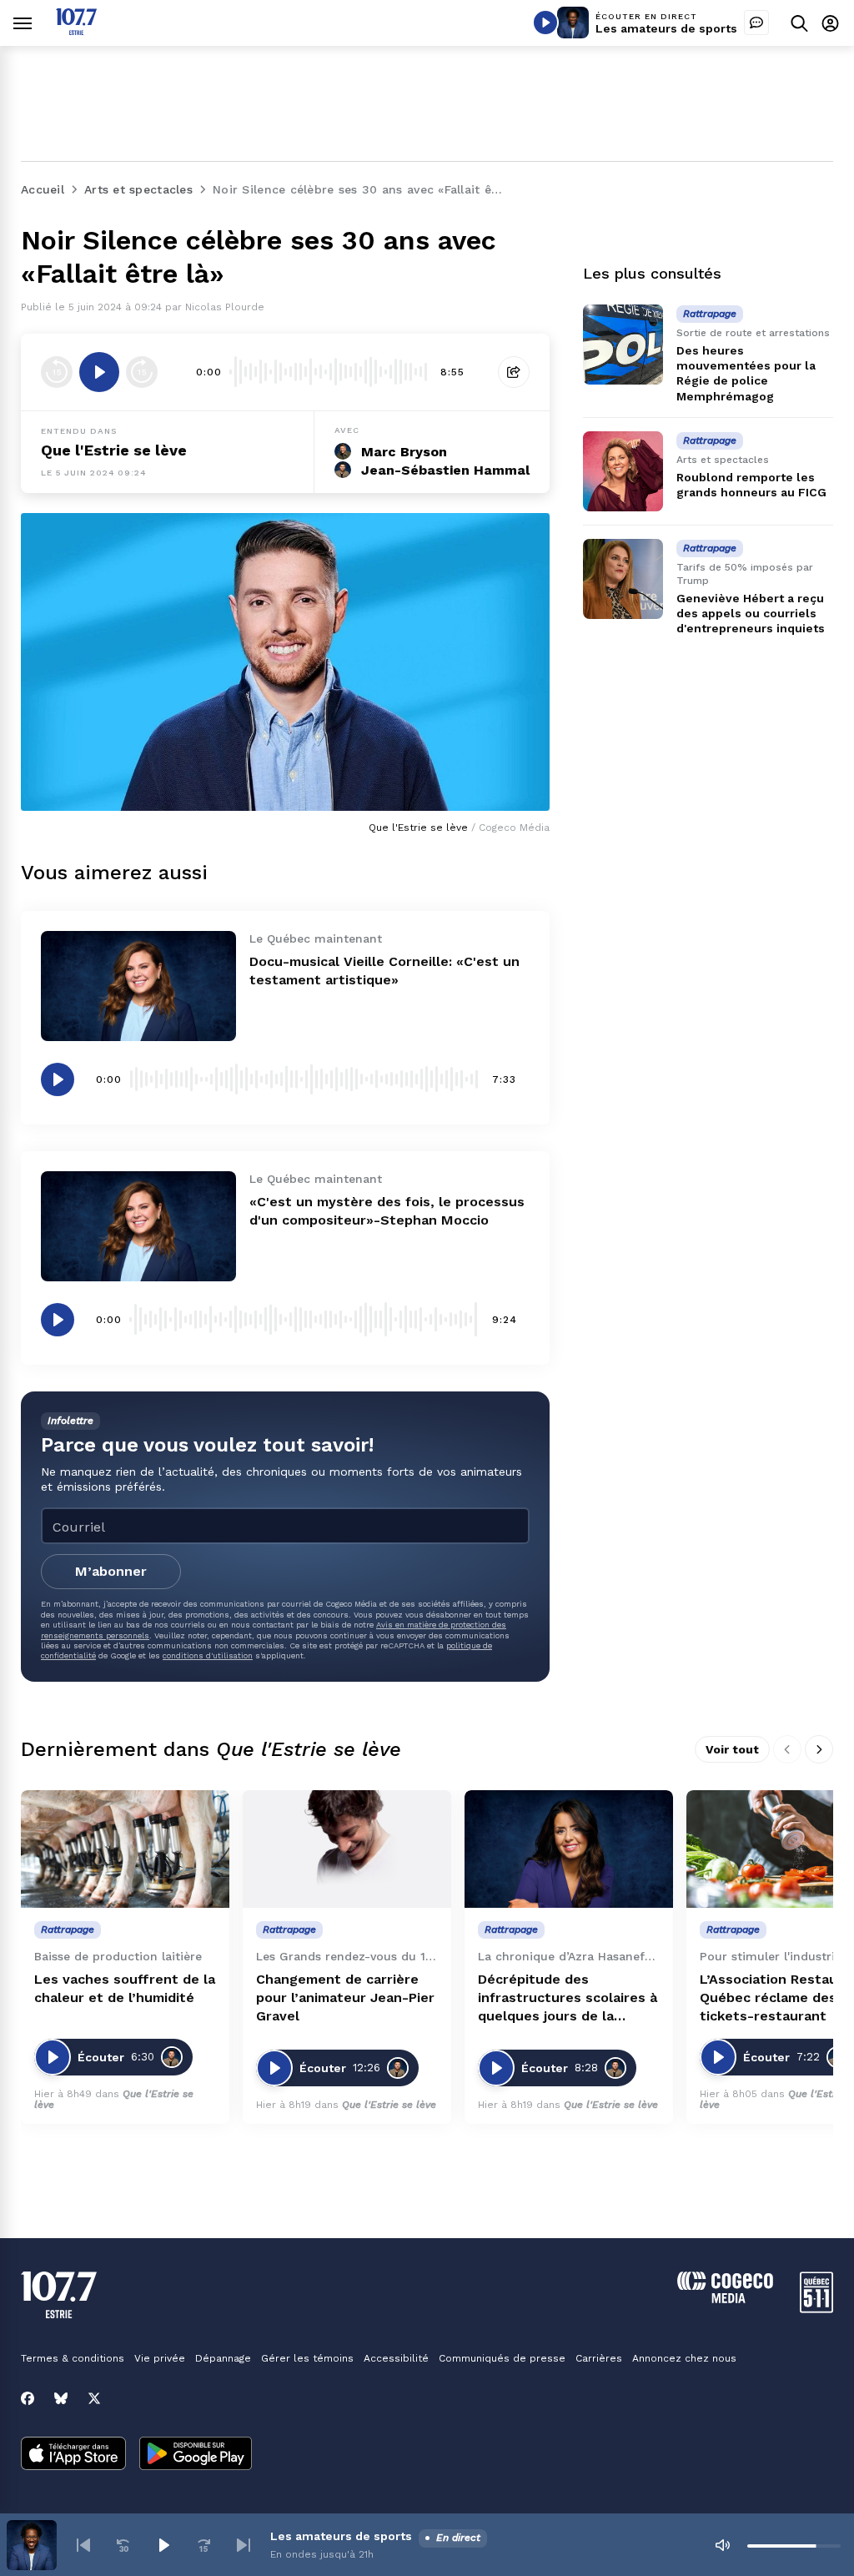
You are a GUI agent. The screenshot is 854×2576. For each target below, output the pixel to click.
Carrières (599, 2358)
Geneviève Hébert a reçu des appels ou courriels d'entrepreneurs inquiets (751, 613)
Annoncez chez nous (684, 2358)
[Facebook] (28, 2398)
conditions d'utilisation (208, 1655)
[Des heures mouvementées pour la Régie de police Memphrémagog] (623, 345)
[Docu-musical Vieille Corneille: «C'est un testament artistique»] (138, 986)
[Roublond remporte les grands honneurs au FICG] (623, 471)
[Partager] (514, 372)
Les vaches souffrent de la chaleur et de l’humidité (125, 1988)
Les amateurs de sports (666, 28)
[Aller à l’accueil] (76, 30)
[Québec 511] (816, 2309)
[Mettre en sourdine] (722, 2545)
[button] (83, 2545)
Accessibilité (396, 2358)
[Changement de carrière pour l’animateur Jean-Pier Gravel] (347, 1849)
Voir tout (732, 1749)
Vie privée (160, 2358)
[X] (94, 2398)
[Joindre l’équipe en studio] (756, 23)
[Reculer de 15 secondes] (57, 372)
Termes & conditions (73, 2358)
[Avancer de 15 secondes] (142, 372)
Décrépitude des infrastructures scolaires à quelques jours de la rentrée (568, 1998)
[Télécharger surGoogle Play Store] (196, 2455)
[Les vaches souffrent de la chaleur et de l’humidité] (125, 1849)
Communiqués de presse (502, 2358)
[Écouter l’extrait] (99, 372)
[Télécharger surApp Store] (73, 2455)
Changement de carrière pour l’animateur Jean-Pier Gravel (345, 1997)
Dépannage (223, 2358)
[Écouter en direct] (545, 23)
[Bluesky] (61, 2398)
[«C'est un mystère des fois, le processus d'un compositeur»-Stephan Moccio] (138, 1226)
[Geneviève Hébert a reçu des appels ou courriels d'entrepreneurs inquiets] (623, 579)
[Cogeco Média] (725, 2299)
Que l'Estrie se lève (114, 450)
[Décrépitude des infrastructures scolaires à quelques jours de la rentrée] (569, 1849)
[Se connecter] (830, 23)
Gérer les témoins (307, 2358)
